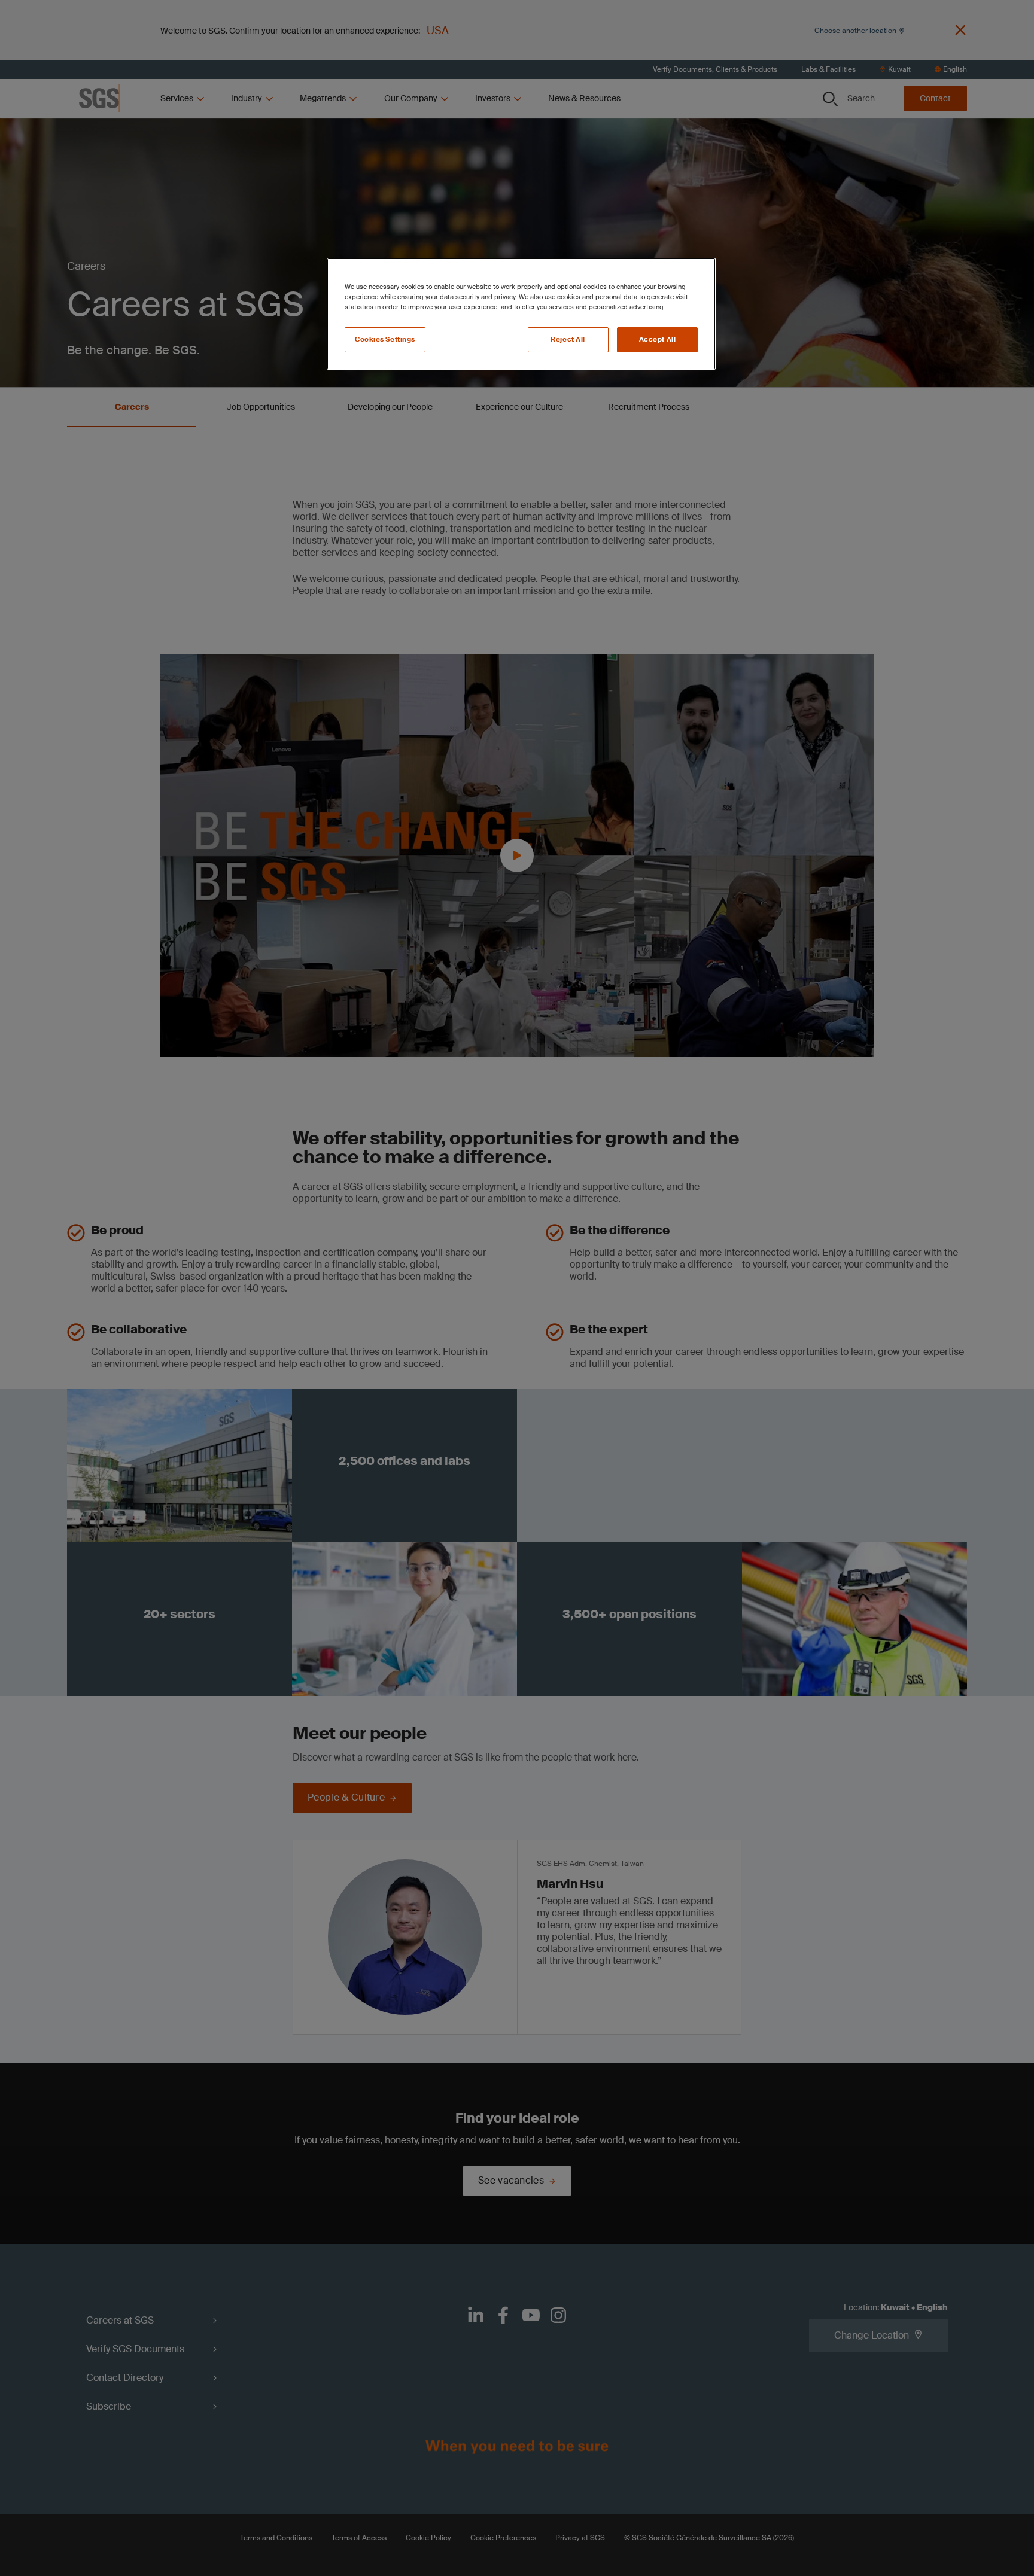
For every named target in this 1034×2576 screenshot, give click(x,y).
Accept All (658, 339)
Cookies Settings (385, 339)
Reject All (568, 339)
